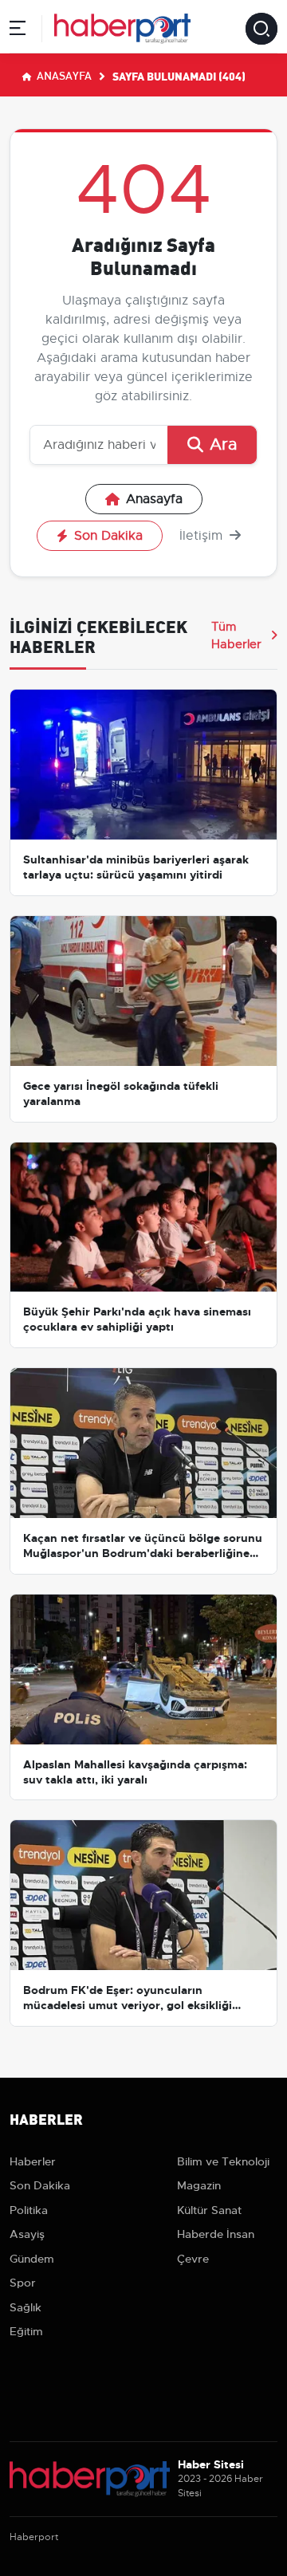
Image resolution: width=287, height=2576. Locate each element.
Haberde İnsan (216, 2234)
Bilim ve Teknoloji (223, 2161)
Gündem (32, 2259)
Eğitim (26, 2331)
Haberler (33, 2161)
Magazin (199, 2185)
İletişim (203, 536)
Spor (23, 2283)
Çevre (193, 2259)
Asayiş (27, 2234)
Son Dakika (108, 536)
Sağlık (26, 2307)
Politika (29, 2210)
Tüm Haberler (236, 635)
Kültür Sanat (209, 2210)
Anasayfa (63, 75)
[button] (18, 31)
